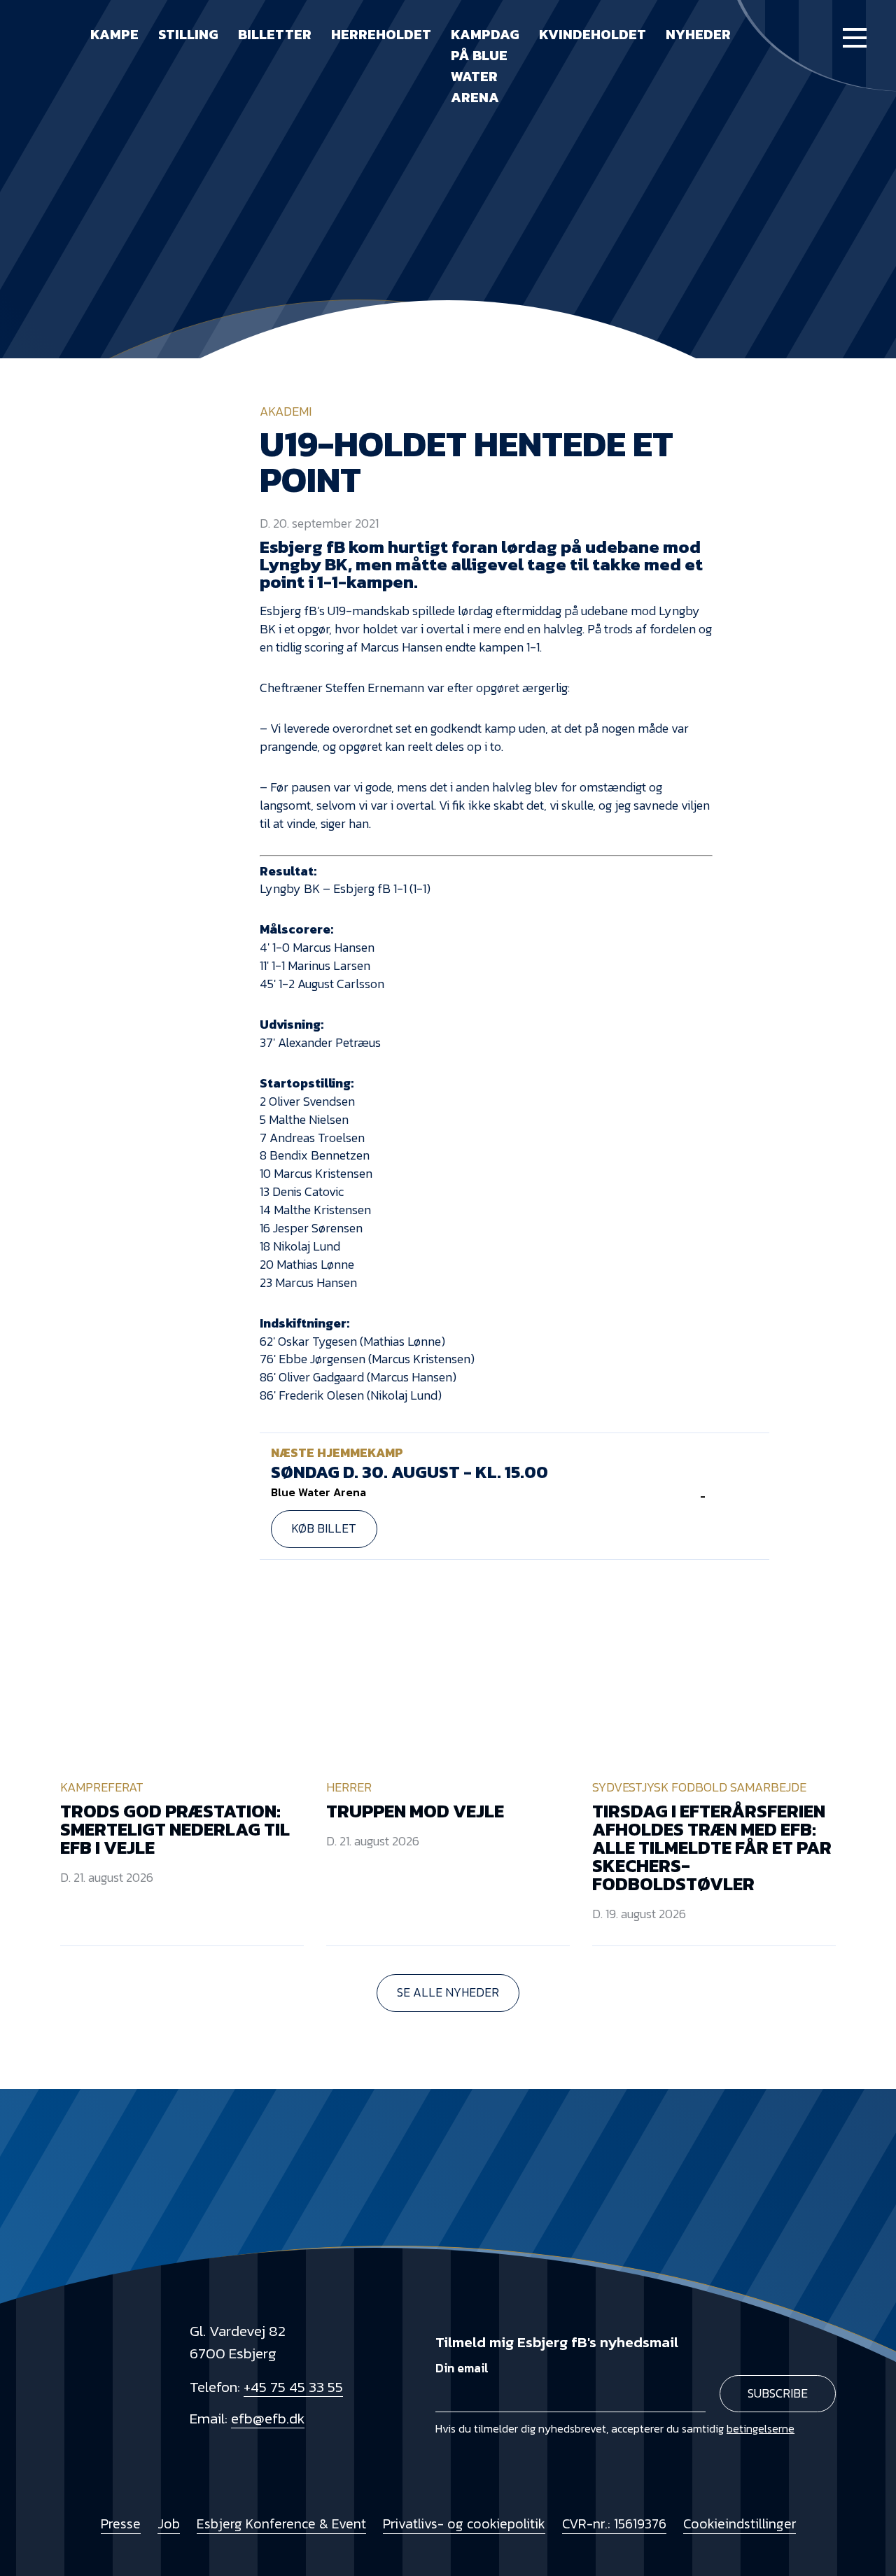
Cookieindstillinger (740, 2524)
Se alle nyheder (448, 1992)
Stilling (188, 34)
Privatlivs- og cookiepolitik (464, 2524)
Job (169, 2524)
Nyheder (698, 34)
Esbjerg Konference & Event (281, 2524)
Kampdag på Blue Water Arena (485, 66)
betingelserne (761, 2428)
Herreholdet (381, 34)
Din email (462, 2368)
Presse (121, 2524)
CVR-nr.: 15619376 (614, 2524)
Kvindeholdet (593, 34)
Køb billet (324, 1528)
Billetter (275, 34)
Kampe (114, 34)
